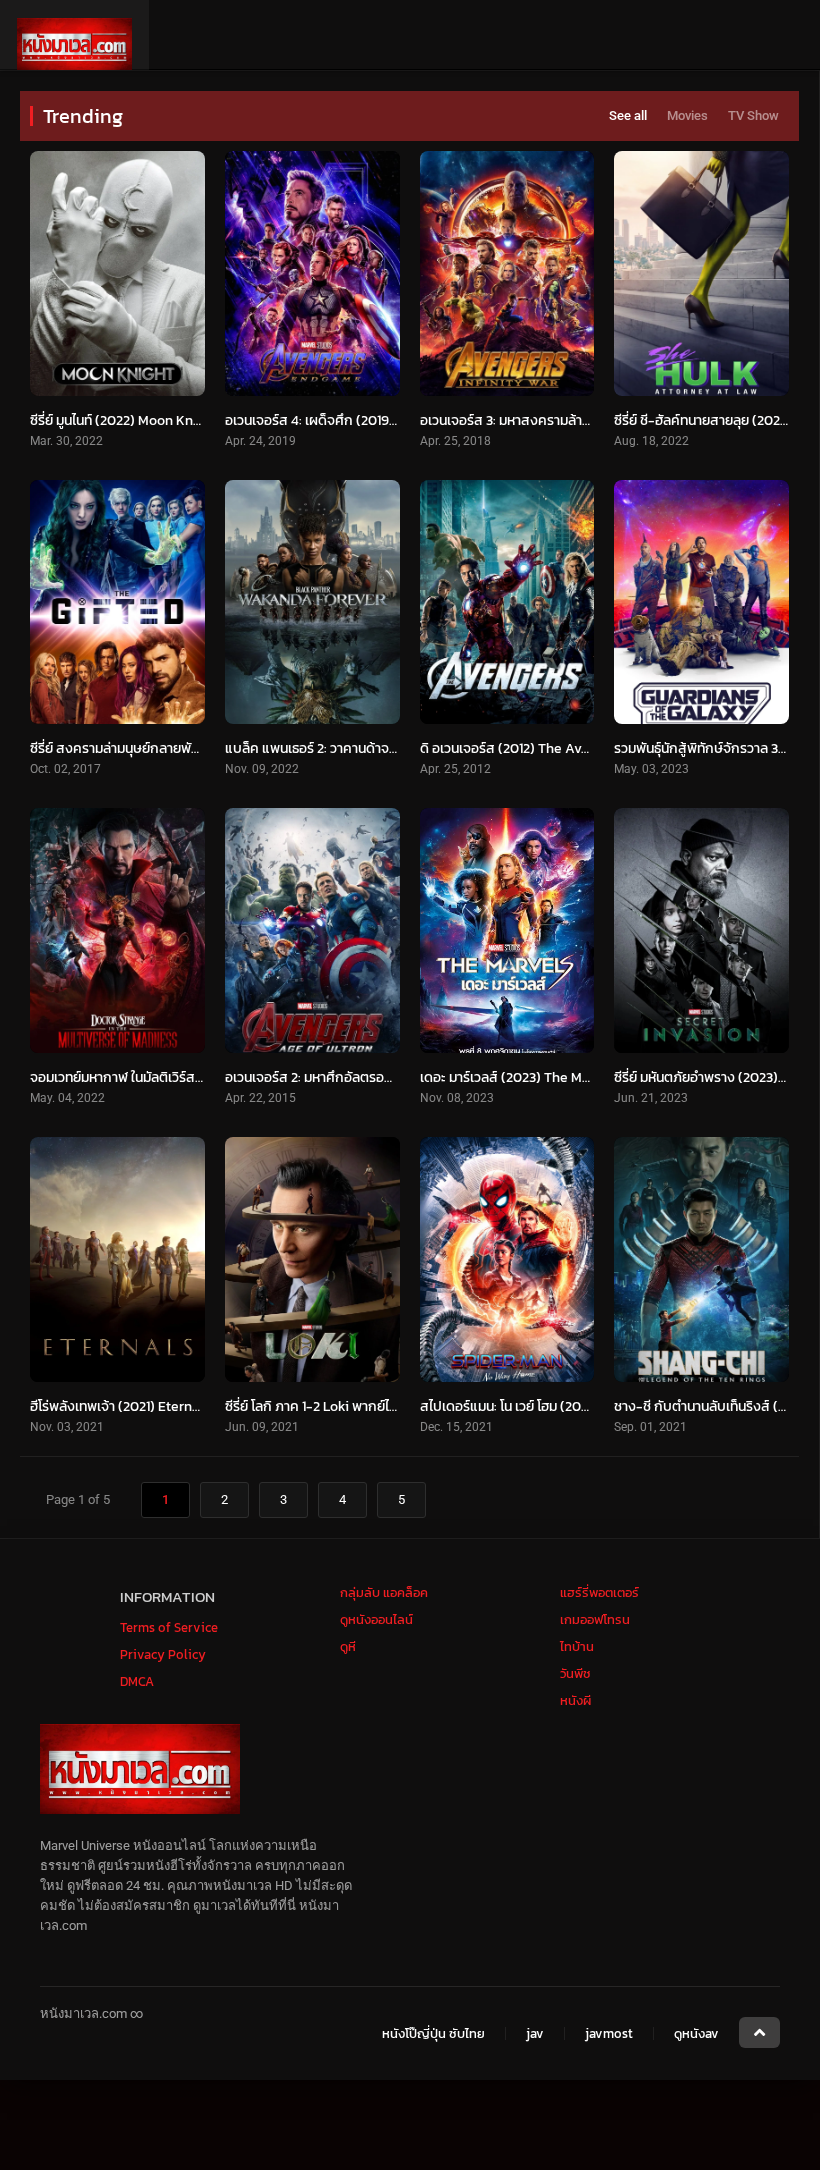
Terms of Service (169, 1627)
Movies (687, 115)
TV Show (753, 115)
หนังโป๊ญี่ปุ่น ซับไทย (433, 2033)
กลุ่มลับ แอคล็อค (384, 1592)
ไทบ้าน (577, 1646)
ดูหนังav (696, 2033)
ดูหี (348, 1646)
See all (628, 115)
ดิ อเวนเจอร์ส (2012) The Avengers (522, 748)
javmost (609, 2033)
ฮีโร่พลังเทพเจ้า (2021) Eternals (120, 1406)
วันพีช (575, 1673)
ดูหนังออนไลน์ (376, 1619)
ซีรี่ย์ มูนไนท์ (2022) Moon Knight (124, 420)
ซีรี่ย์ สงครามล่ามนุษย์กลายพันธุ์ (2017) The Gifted (172, 748)
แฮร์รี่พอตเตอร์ (599, 1592)
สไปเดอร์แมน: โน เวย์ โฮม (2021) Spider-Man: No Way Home (593, 1406)
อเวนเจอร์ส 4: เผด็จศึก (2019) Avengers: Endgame (373, 420)
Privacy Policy (163, 1654)
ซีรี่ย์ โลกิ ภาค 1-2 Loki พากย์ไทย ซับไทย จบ (345, 1406)
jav (535, 2033)
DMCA (137, 1681)
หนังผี (575, 1700)
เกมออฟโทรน (595, 1619)
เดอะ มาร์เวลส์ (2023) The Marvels (520, 1077)
